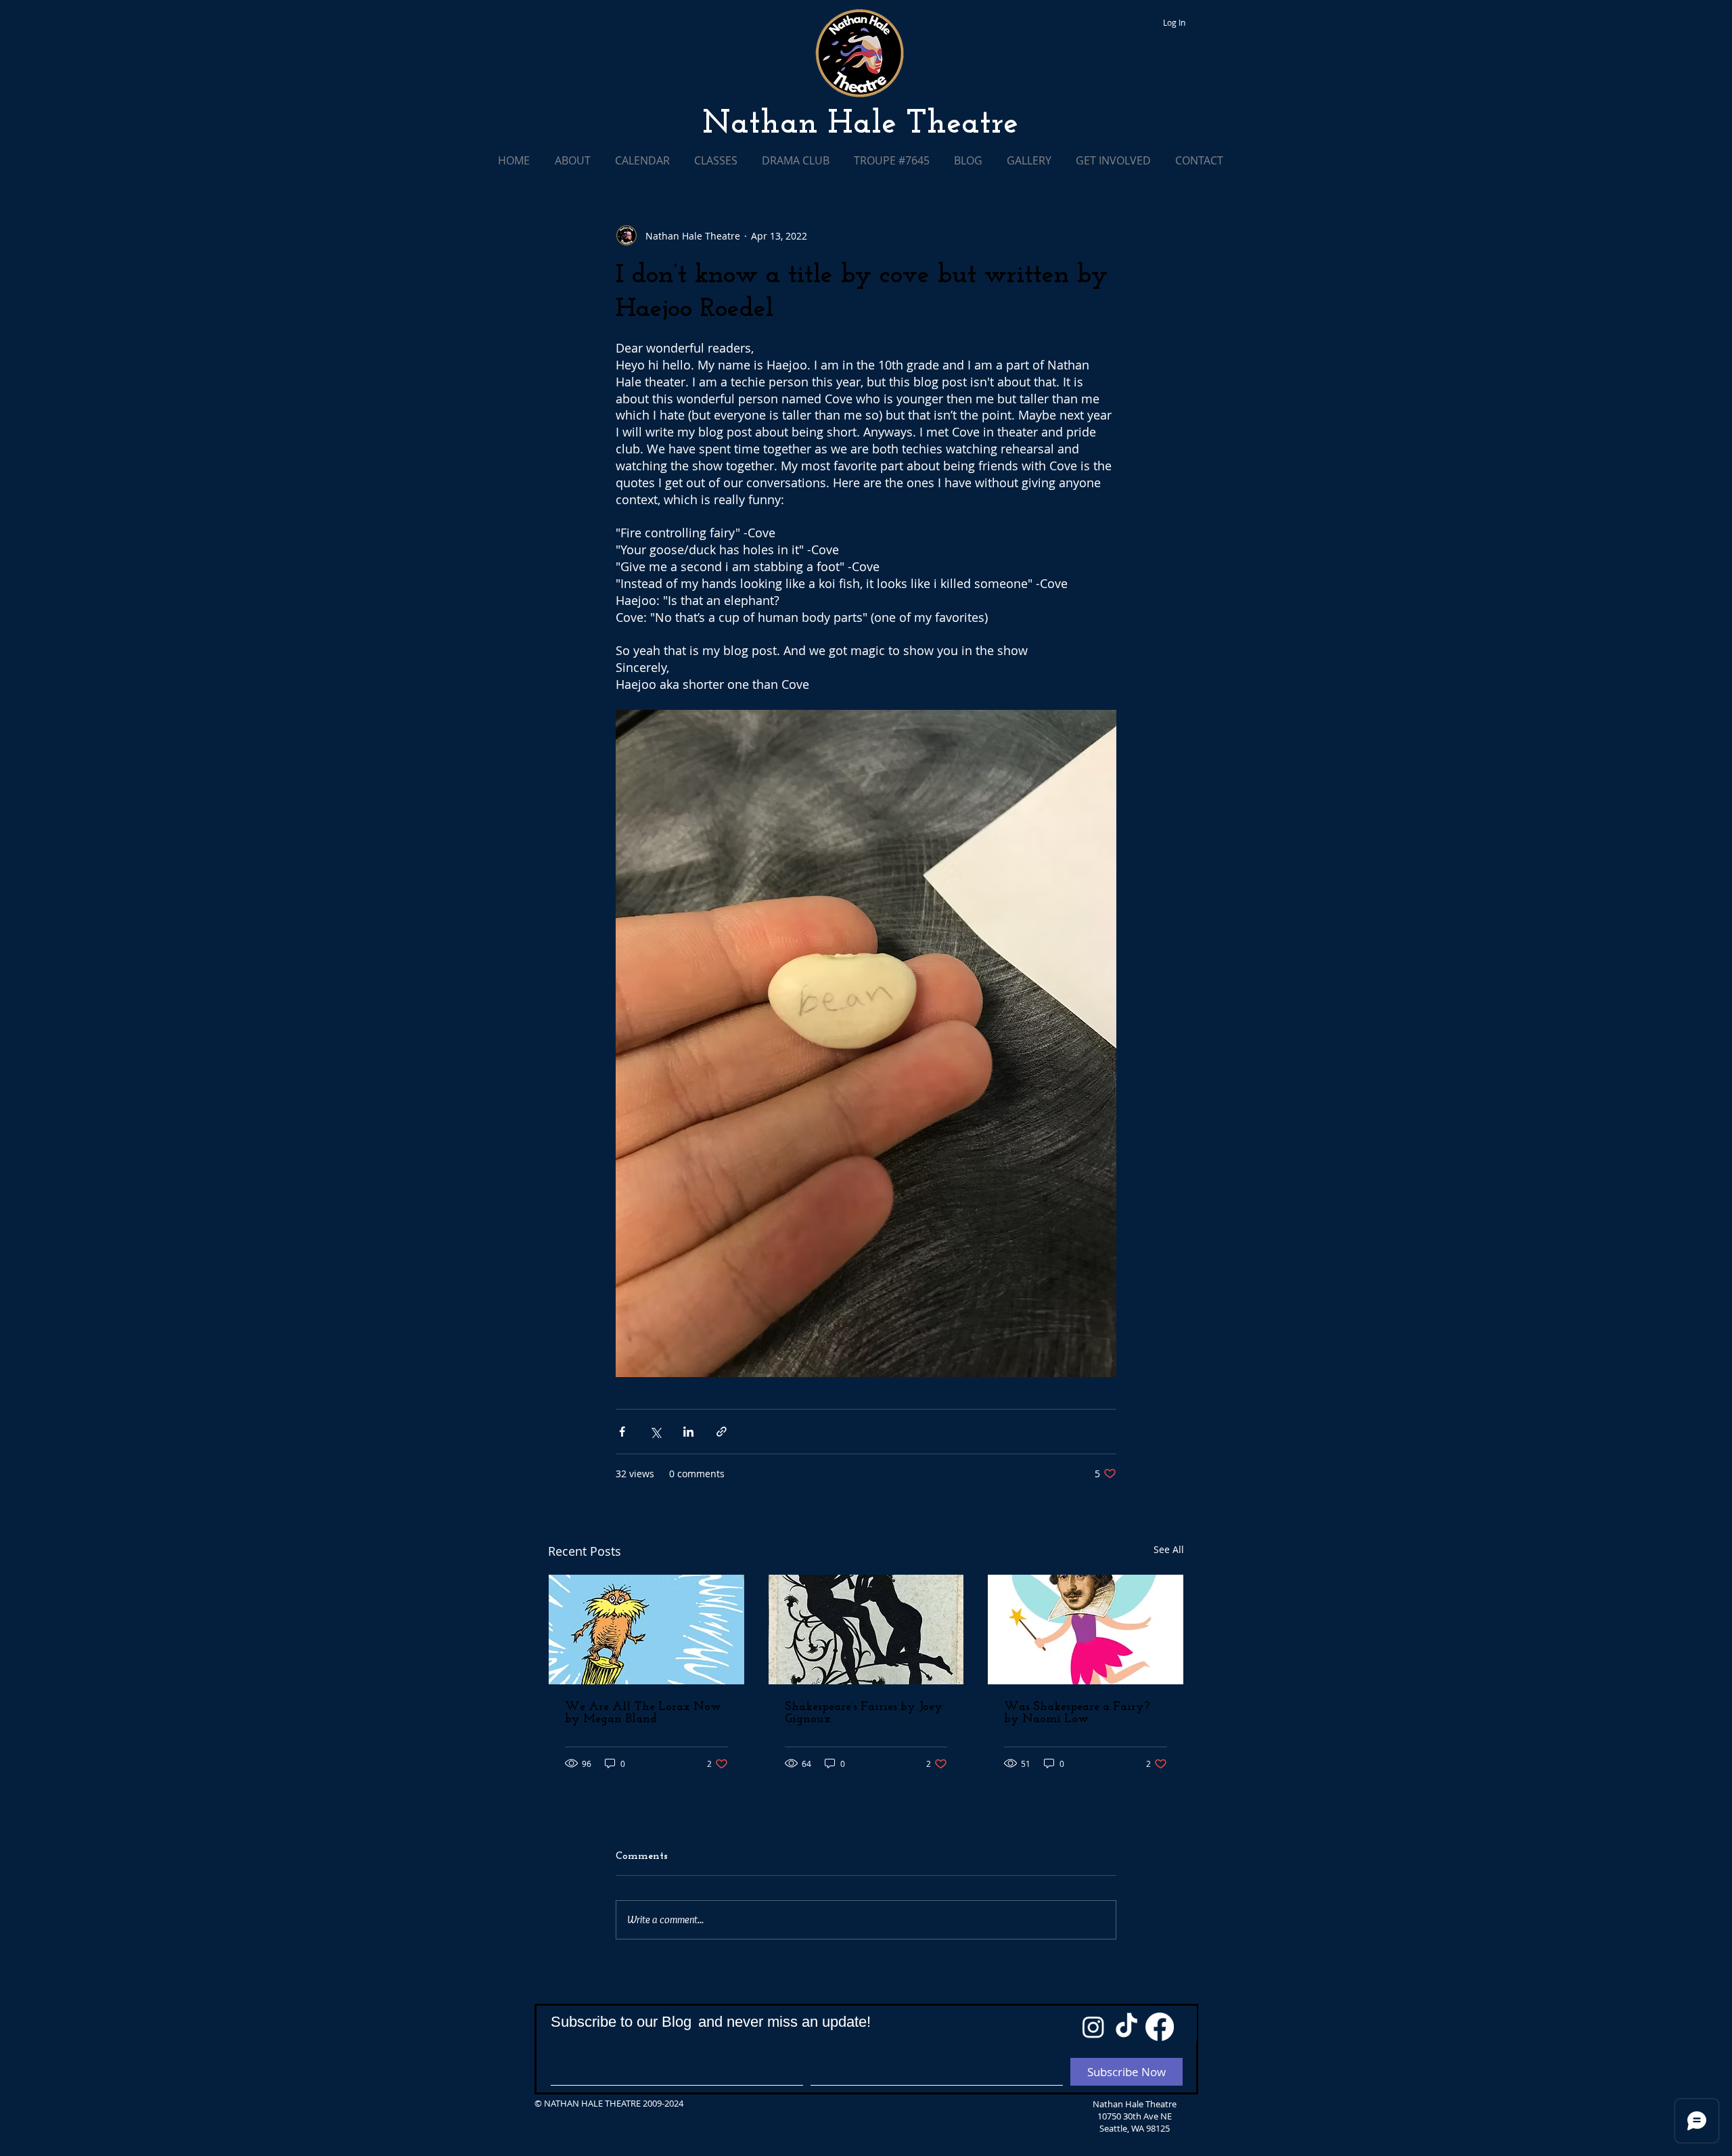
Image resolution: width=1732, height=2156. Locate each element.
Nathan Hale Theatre (860, 125)
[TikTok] (1126, 2027)
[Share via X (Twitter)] (655, 1432)
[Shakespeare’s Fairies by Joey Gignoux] (866, 1630)
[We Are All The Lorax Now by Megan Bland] (646, 1630)
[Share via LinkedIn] (688, 1432)
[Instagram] (1093, 2027)
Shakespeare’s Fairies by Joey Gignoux (864, 1713)
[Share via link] (722, 1432)
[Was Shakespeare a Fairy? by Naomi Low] (1086, 1630)
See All (1169, 1549)
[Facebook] (1160, 2027)
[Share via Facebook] (622, 1432)
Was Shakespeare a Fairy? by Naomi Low (1077, 1713)
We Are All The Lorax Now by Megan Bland (643, 1713)
